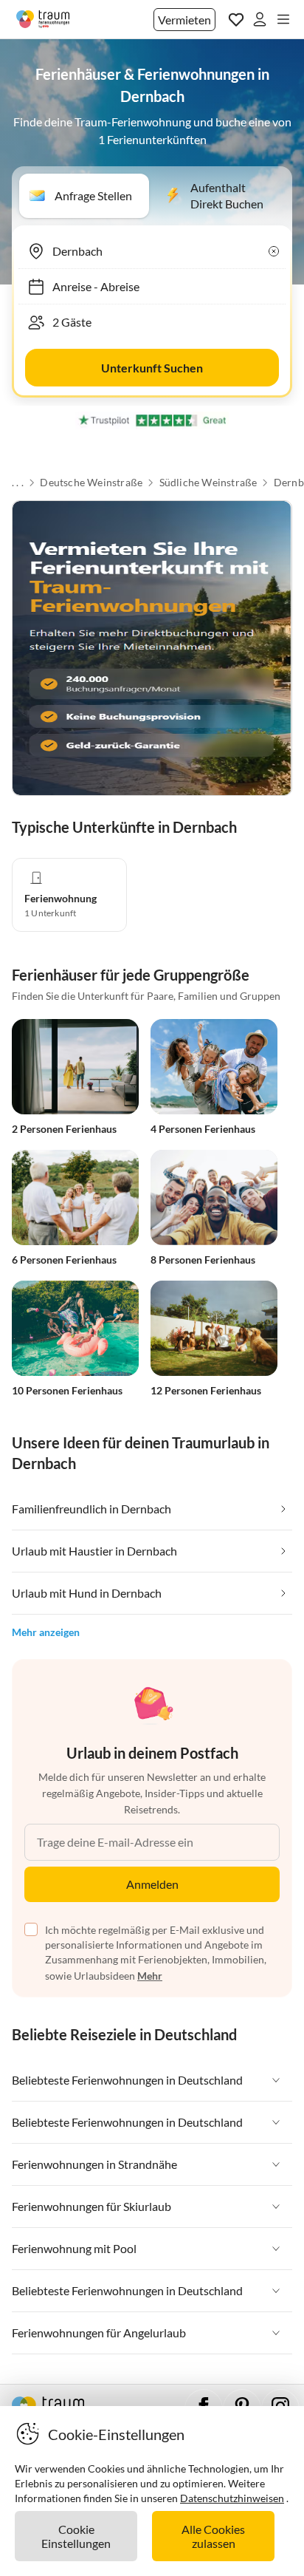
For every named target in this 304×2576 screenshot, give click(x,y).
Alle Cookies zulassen (213, 2536)
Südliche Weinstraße (208, 483)
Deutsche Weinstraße (91, 483)
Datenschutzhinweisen (232, 2498)
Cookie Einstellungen (76, 2536)
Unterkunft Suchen (152, 368)
